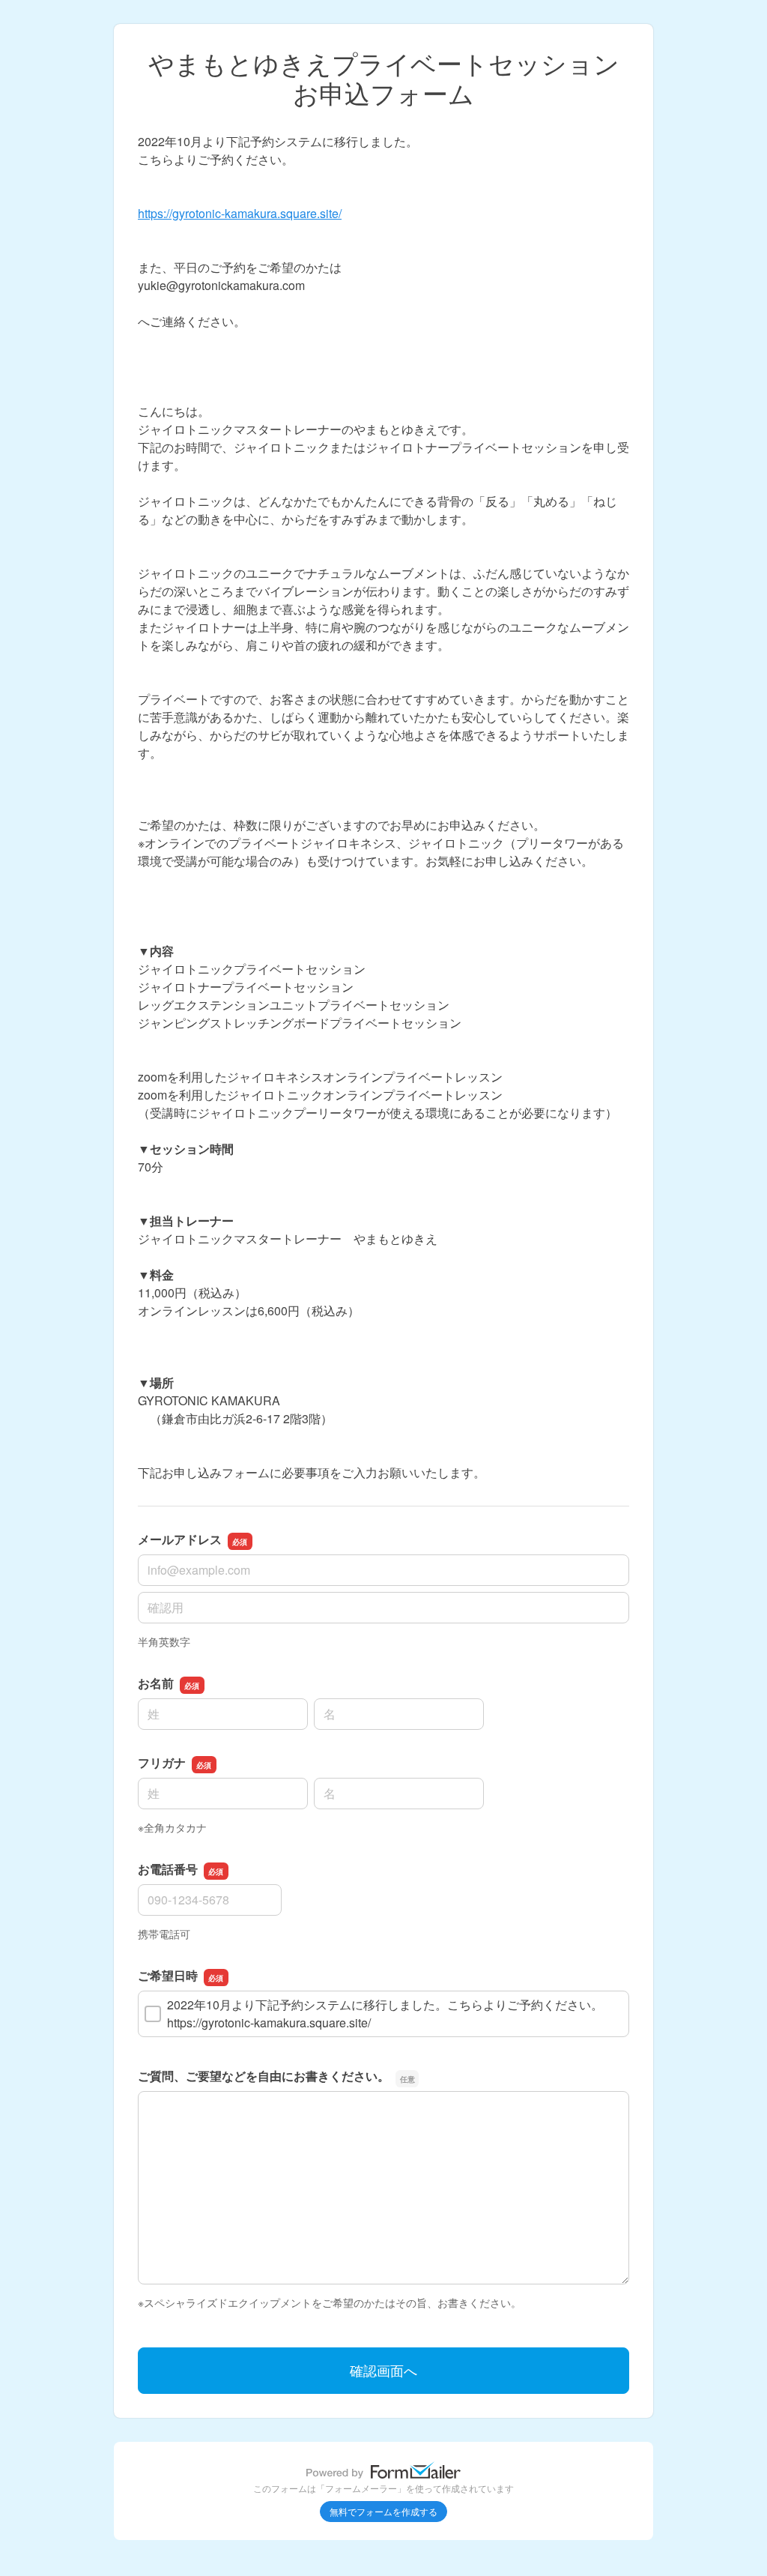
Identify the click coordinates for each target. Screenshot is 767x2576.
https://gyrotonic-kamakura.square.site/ (240, 213)
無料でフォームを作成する (383, 2511)
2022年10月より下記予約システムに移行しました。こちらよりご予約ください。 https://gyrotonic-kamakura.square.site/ (397, 2014)
